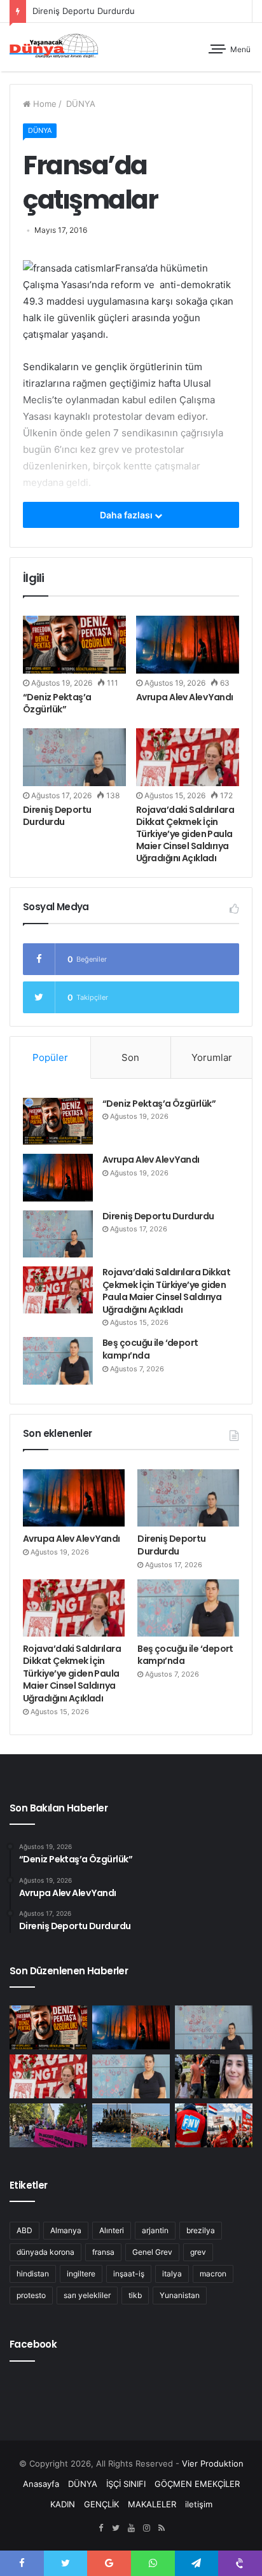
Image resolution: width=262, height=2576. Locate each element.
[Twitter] (116, 2528)
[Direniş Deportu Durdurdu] (74, 757)
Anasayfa (41, 2484)
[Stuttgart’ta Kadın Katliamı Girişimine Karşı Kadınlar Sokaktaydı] (48, 2125)
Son (130, 1057)
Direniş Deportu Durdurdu (84, 11)
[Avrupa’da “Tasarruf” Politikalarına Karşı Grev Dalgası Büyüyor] (214, 2125)
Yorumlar (212, 1057)
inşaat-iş (129, 2274)
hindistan (33, 2274)
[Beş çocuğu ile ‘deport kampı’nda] (58, 1361)
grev (198, 2252)
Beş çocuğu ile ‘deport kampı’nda (150, 1349)
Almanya (66, 2230)
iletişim (199, 2504)
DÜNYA (79, 104)
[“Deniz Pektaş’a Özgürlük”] (74, 645)
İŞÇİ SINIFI (126, 2484)
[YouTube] (131, 2528)
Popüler (50, 1057)
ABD (24, 2230)
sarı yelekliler (87, 2295)
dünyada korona (45, 2252)
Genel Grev (152, 2252)
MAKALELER (152, 2504)
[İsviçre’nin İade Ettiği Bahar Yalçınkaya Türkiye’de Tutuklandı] (214, 2076)
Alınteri (112, 2230)
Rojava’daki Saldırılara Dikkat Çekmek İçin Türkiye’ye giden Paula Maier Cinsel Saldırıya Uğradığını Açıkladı (185, 834)
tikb (135, 2295)
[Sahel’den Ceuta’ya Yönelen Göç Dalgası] (131, 2125)
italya (172, 2274)
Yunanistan (180, 2295)
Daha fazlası (127, 515)
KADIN (63, 2504)
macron (213, 2274)
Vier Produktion (213, 2463)
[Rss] (162, 2528)
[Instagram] (146, 2528)
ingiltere (81, 2274)
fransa (103, 2252)
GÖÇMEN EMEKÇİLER (197, 2484)
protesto (31, 2295)
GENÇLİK (101, 2504)
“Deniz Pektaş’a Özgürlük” (57, 703)
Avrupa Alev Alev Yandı (185, 697)
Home (44, 104)
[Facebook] (100, 2528)
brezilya (201, 2230)
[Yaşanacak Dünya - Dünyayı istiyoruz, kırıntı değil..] (54, 47)
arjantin (155, 2230)
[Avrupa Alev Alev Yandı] (188, 645)
